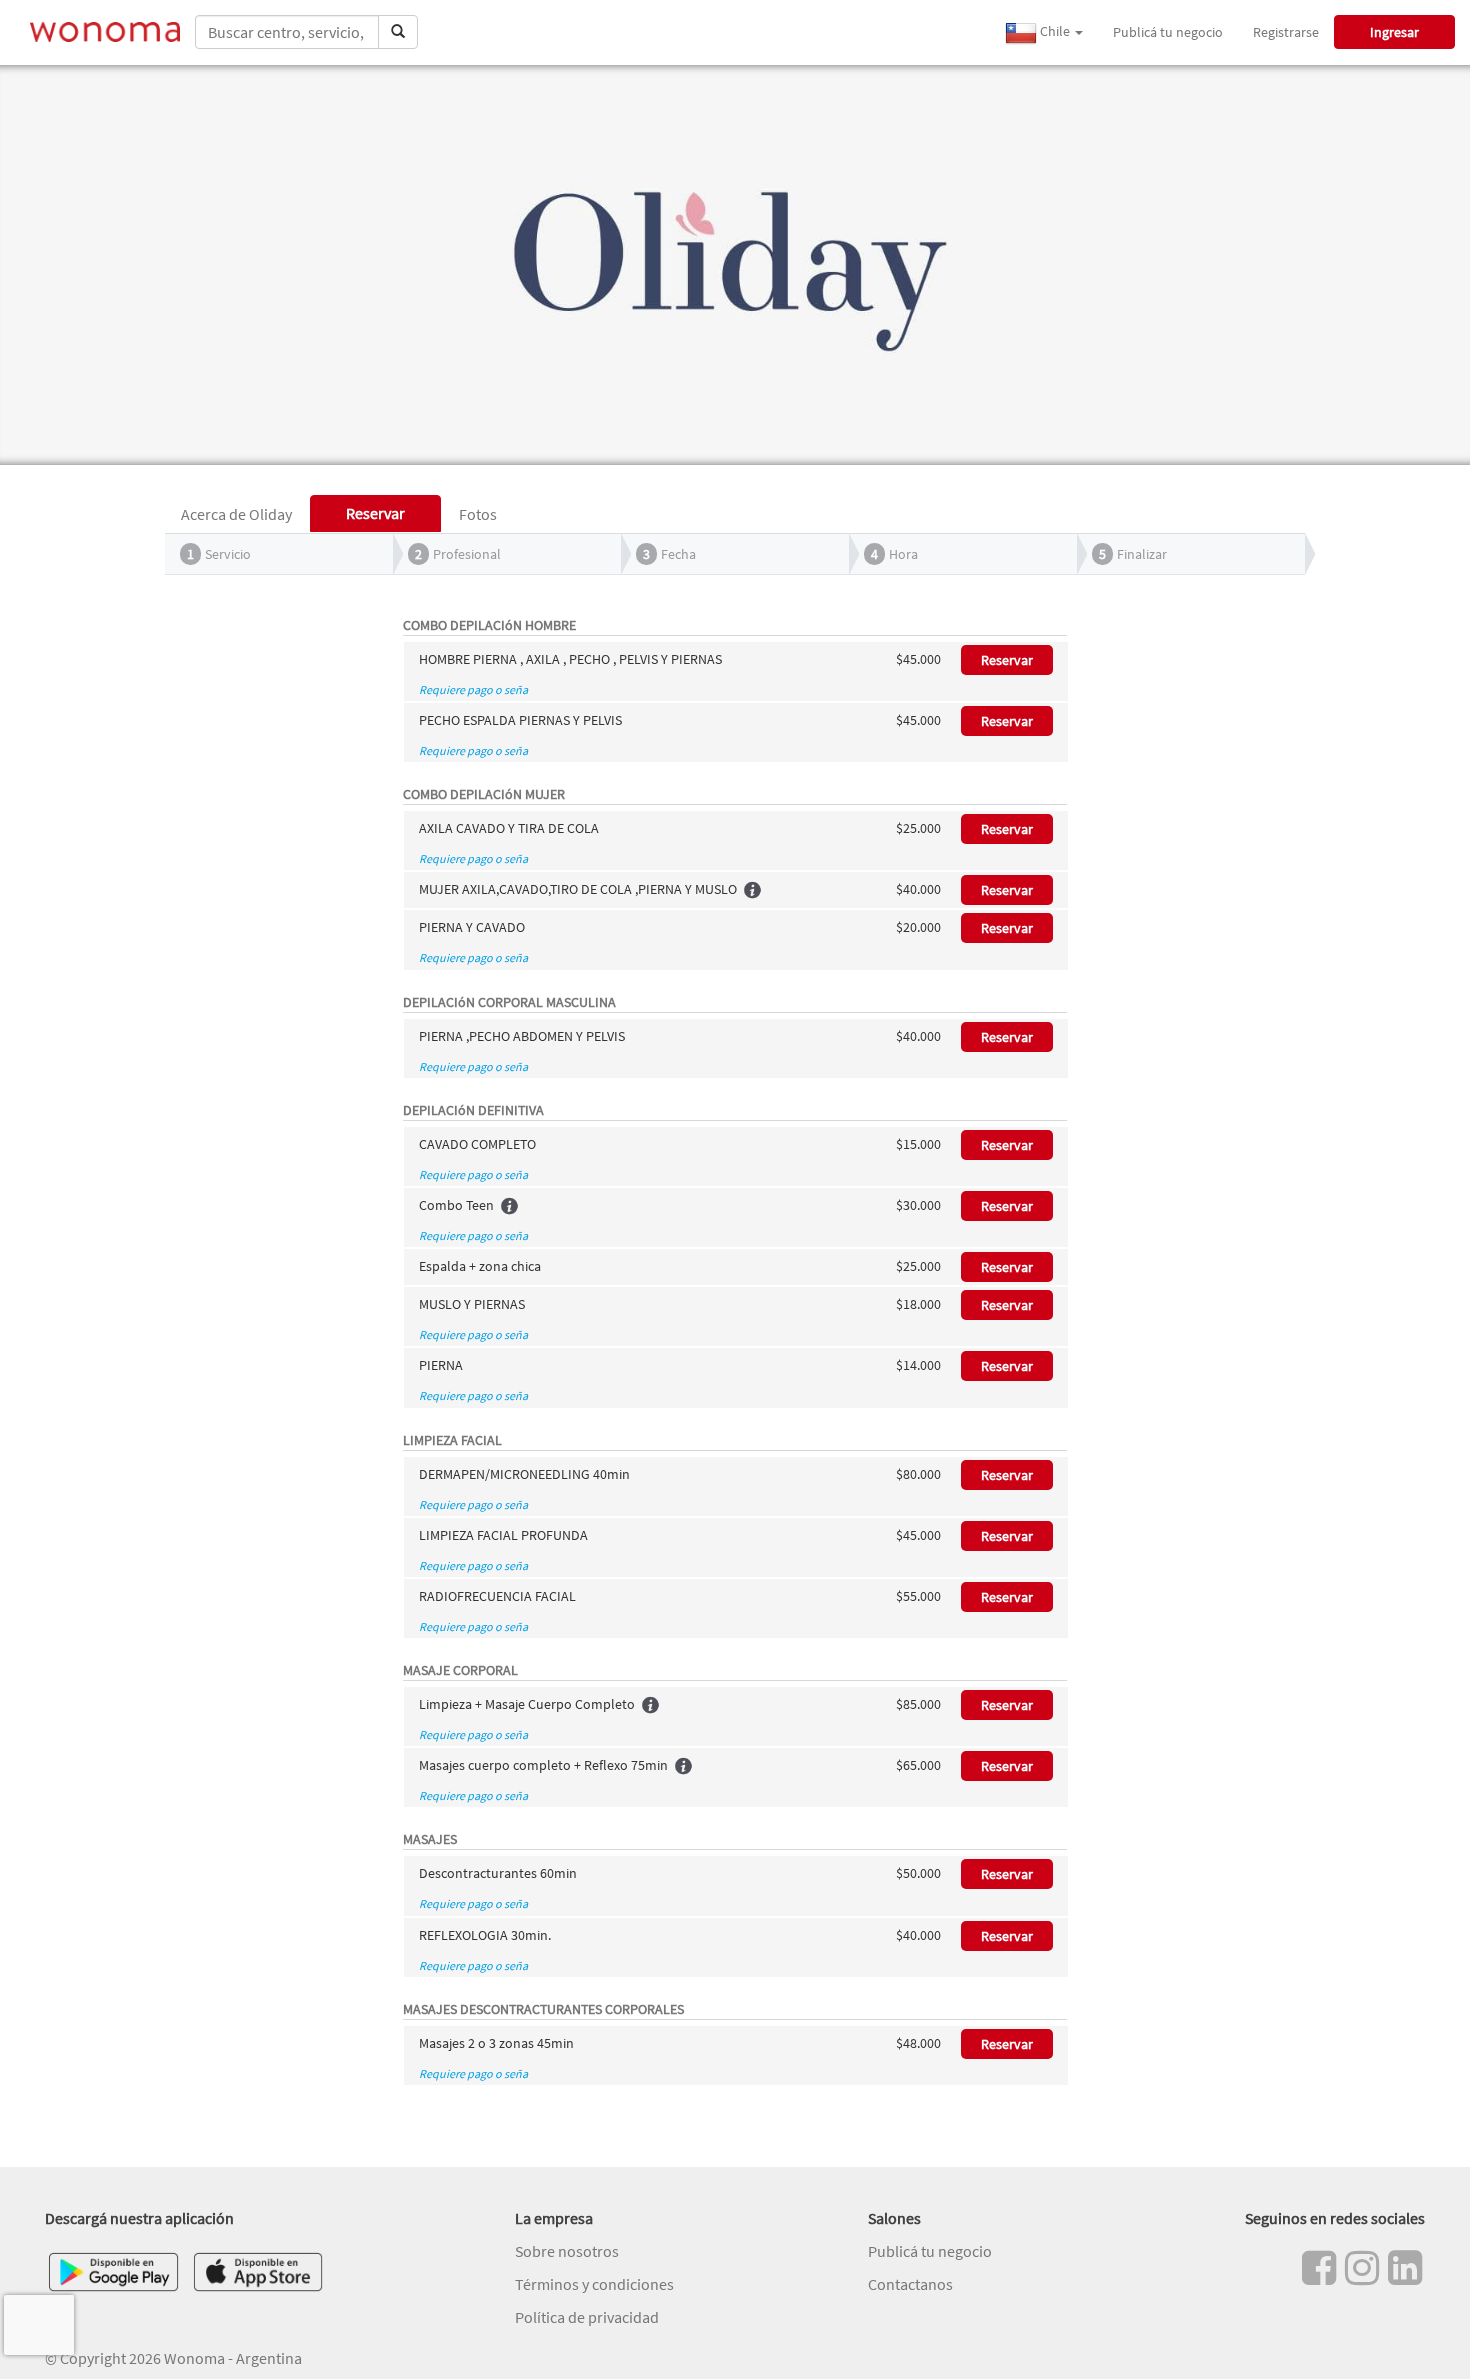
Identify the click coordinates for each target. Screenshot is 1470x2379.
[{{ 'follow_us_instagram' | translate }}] (1362, 2268)
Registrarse (1286, 32)
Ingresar (1394, 32)
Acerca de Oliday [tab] (236, 514)
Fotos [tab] (478, 514)
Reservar (1007, 660)
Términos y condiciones (594, 2284)
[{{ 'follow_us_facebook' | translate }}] (1319, 2268)
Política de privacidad (587, 2317)
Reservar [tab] (375, 513)
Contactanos (910, 2284)
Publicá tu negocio (1168, 32)
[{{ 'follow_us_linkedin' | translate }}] (1405, 2268)
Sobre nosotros (567, 2251)
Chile (1055, 31)
